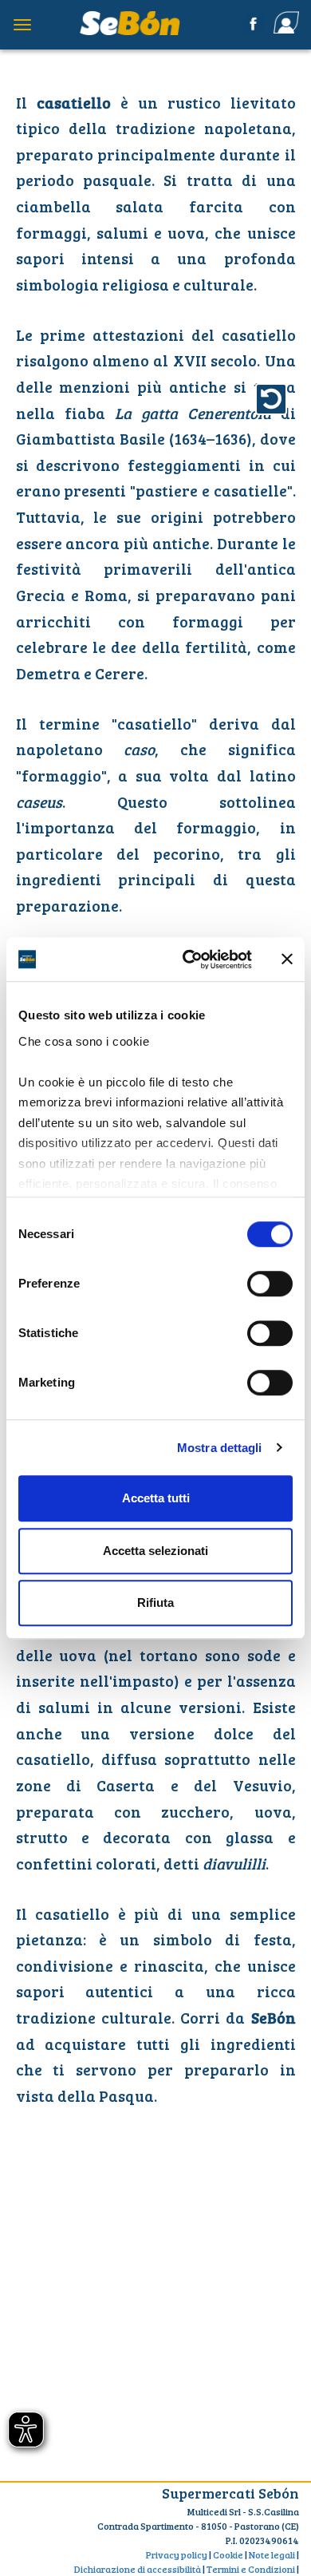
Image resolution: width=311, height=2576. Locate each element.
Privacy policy (177, 2554)
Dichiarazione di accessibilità (138, 2569)
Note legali (272, 2554)
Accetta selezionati (155, 1551)
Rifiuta (155, 1603)
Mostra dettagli (220, 1448)
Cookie (228, 2554)
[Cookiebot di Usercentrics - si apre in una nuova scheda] (189, 960)
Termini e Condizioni (251, 2569)
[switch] (270, 1284)
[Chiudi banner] (287, 960)
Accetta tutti (156, 1498)
